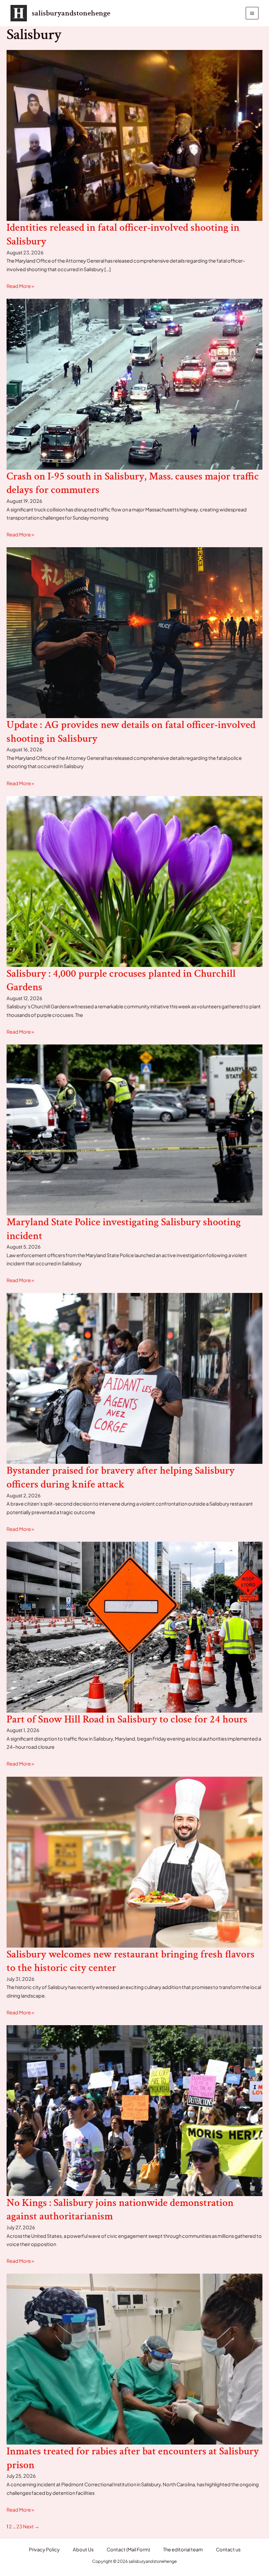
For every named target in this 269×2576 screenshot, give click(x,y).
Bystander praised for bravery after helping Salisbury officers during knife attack (121, 1477)
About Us (83, 2549)
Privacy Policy (44, 2549)
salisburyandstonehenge (71, 13)
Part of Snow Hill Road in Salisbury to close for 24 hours (127, 1719)
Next (31, 2526)
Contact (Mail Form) (128, 2549)
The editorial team (183, 2549)
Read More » (20, 286)
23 (19, 2526)
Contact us (228, 2549)
